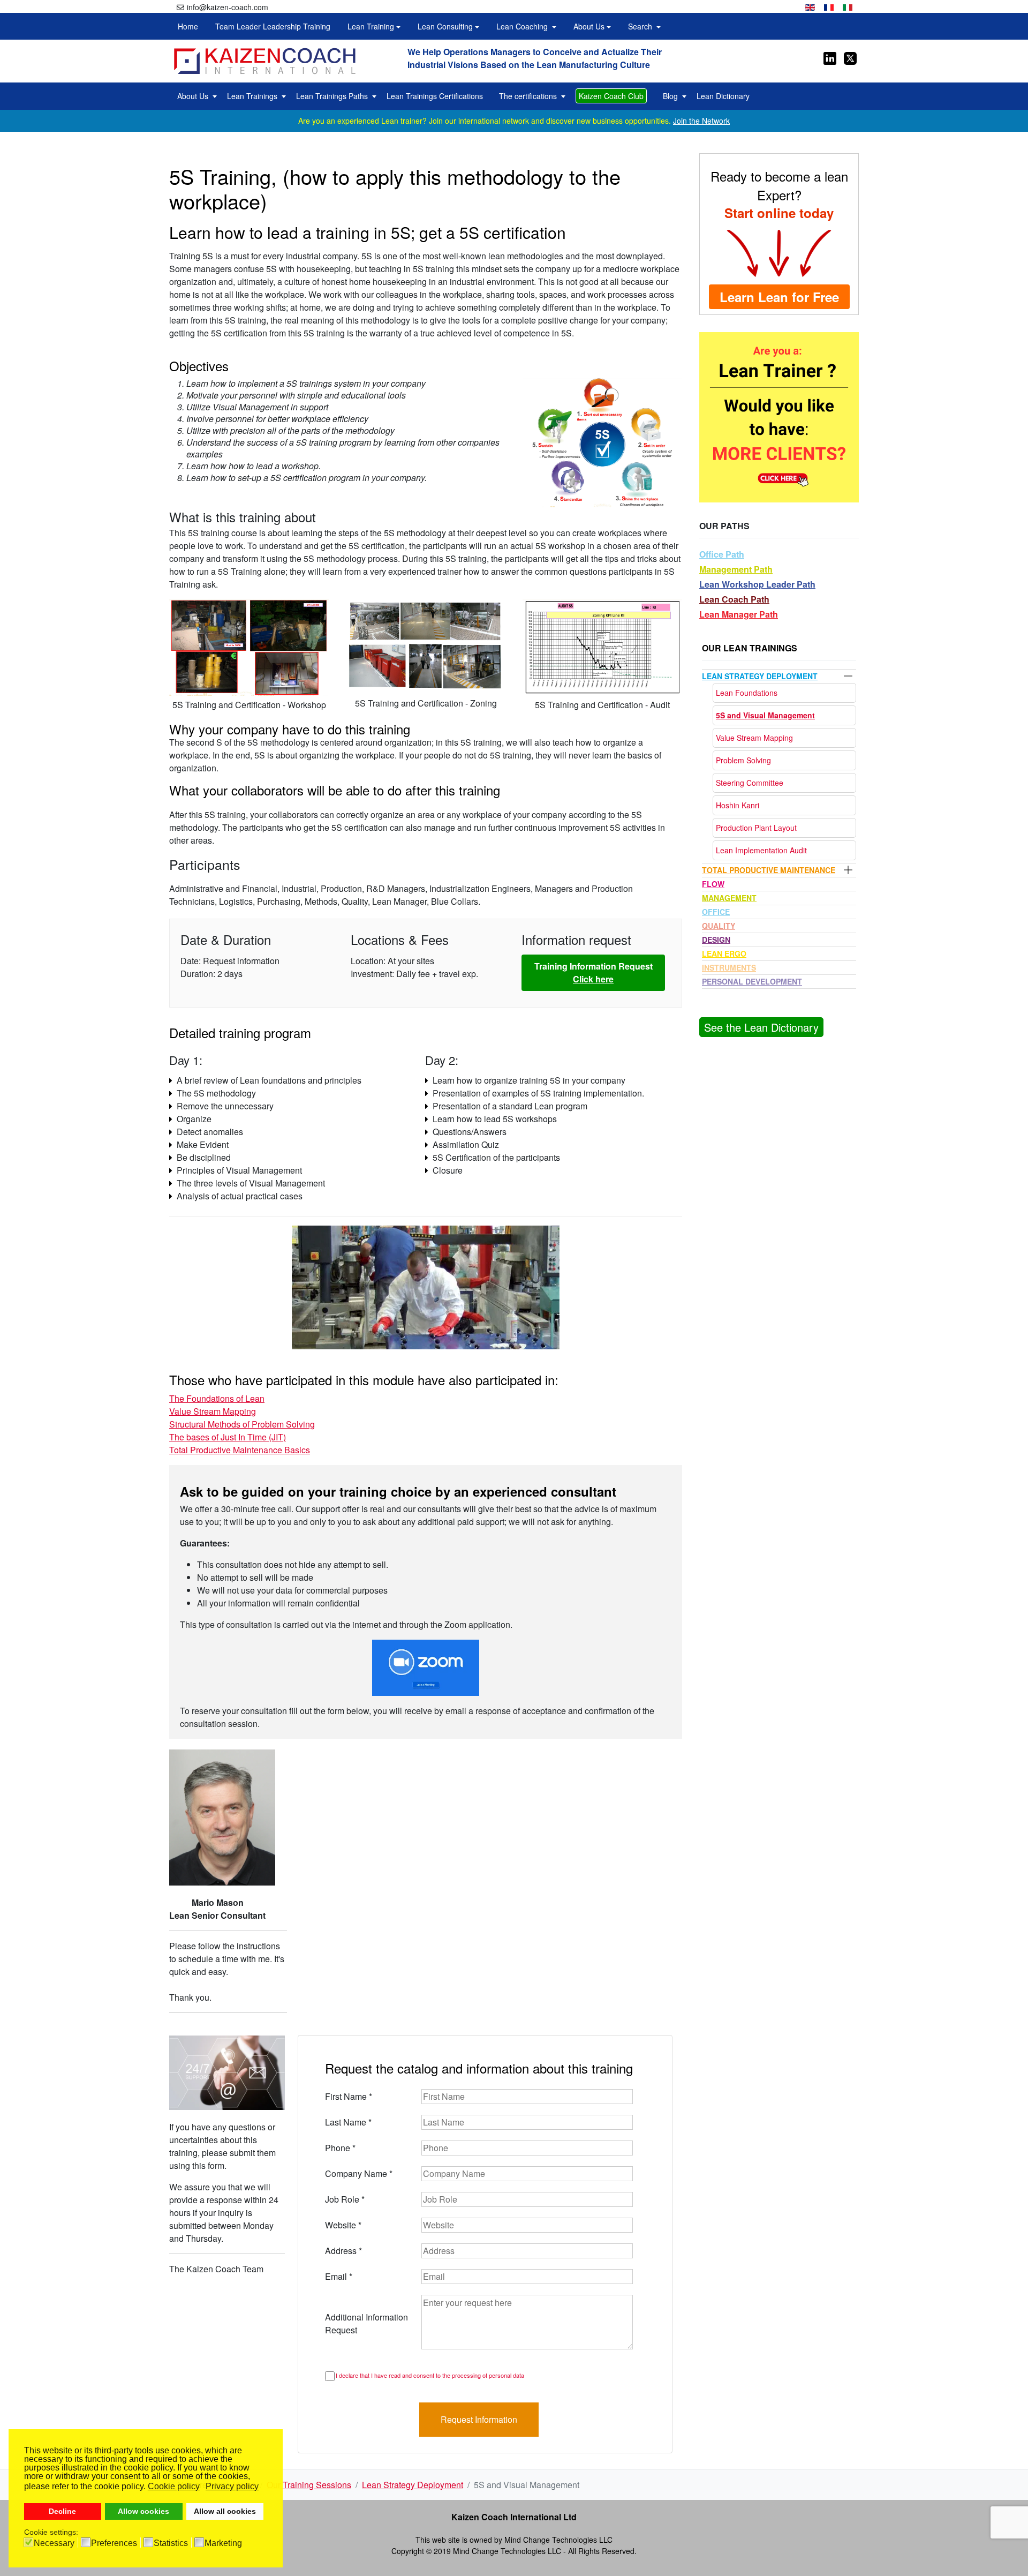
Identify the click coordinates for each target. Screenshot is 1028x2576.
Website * (343, 2225)
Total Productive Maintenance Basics (240, 1450)
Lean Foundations (747, 693)
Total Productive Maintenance (769, 870)
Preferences (114, 2543)
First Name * (349, 2096)
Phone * (340, 2148)
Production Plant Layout (756, 828)
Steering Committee (750, 783)
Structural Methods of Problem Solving (242, 1424)
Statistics (171, 2543)
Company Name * (359, 2173)
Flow (713, 884)
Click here (593, 979)
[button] (374, 26)
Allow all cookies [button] (225, 2511)
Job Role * (345, 2199)
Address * (343, 2251)
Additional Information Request (366, 2323)
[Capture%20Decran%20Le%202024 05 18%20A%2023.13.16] (249, 646)
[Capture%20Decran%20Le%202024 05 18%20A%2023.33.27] (426, 646)
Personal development (752, 981)
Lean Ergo (724, 953)
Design (716, 940)
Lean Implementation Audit (761, 850)
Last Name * (348, 2122)
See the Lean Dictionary (761, 1027)
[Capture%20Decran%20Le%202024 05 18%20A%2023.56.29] (602, 646)
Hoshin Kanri (738, 805)
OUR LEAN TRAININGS (750, 648)
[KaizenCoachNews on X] (849, 57)
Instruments (729, 967)
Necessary (54, 2543)
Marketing (223, 2543)
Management (729, 898)
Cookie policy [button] (174, 2486)
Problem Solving (743, 760)
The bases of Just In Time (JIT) (228, 1437)
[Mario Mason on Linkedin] (830, 57)
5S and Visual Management (765, 715)
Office (716, 912)
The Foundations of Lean (217, 1398)
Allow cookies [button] (143, 2511)
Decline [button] (62, 2511)
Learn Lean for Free (779, 297)
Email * (339, 2276)
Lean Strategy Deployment (760, 676)
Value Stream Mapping (213, 1411)
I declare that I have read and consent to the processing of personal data (430, 2375)
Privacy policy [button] (232, 2486)
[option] (810, 6)
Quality (719, 926)
